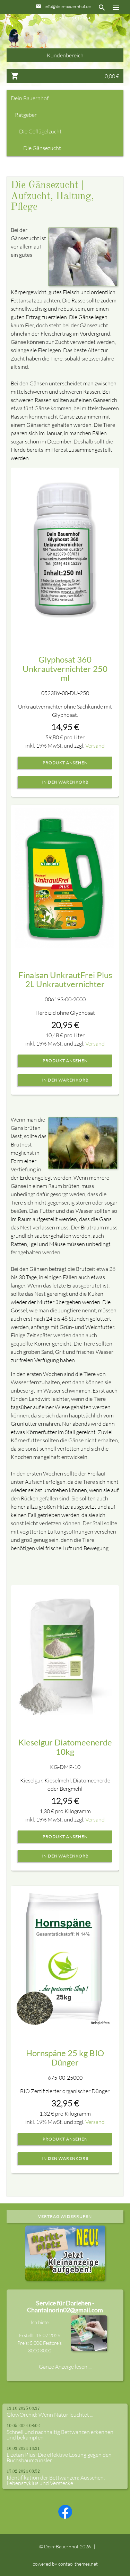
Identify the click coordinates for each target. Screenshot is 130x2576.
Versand (95, 746)
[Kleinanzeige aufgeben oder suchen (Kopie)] (65, 2277)
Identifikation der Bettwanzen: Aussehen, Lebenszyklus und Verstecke (56, 2480)
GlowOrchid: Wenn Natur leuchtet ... (50, 2415)
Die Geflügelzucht (40, 131)
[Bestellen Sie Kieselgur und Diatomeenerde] (64, 1652)
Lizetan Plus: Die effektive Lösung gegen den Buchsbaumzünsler (59, 2457)
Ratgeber (26, 115)
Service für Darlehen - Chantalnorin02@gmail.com (65, 2306)
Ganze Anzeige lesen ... (65, 2367)
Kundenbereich (65, 55)
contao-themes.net (78, 2564)
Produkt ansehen (65, 763)
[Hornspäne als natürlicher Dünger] (64, 1958)
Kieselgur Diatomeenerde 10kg (65, 1747)
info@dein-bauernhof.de (68, 6)
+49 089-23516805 (70, 19)
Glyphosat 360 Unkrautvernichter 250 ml (65, 668)
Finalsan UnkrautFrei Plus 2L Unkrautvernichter (65, 979)
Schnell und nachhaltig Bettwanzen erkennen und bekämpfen (60, 2435)
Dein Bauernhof (30, 98)
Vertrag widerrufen (65, 2216)
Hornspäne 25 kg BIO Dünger (65, 2057)
